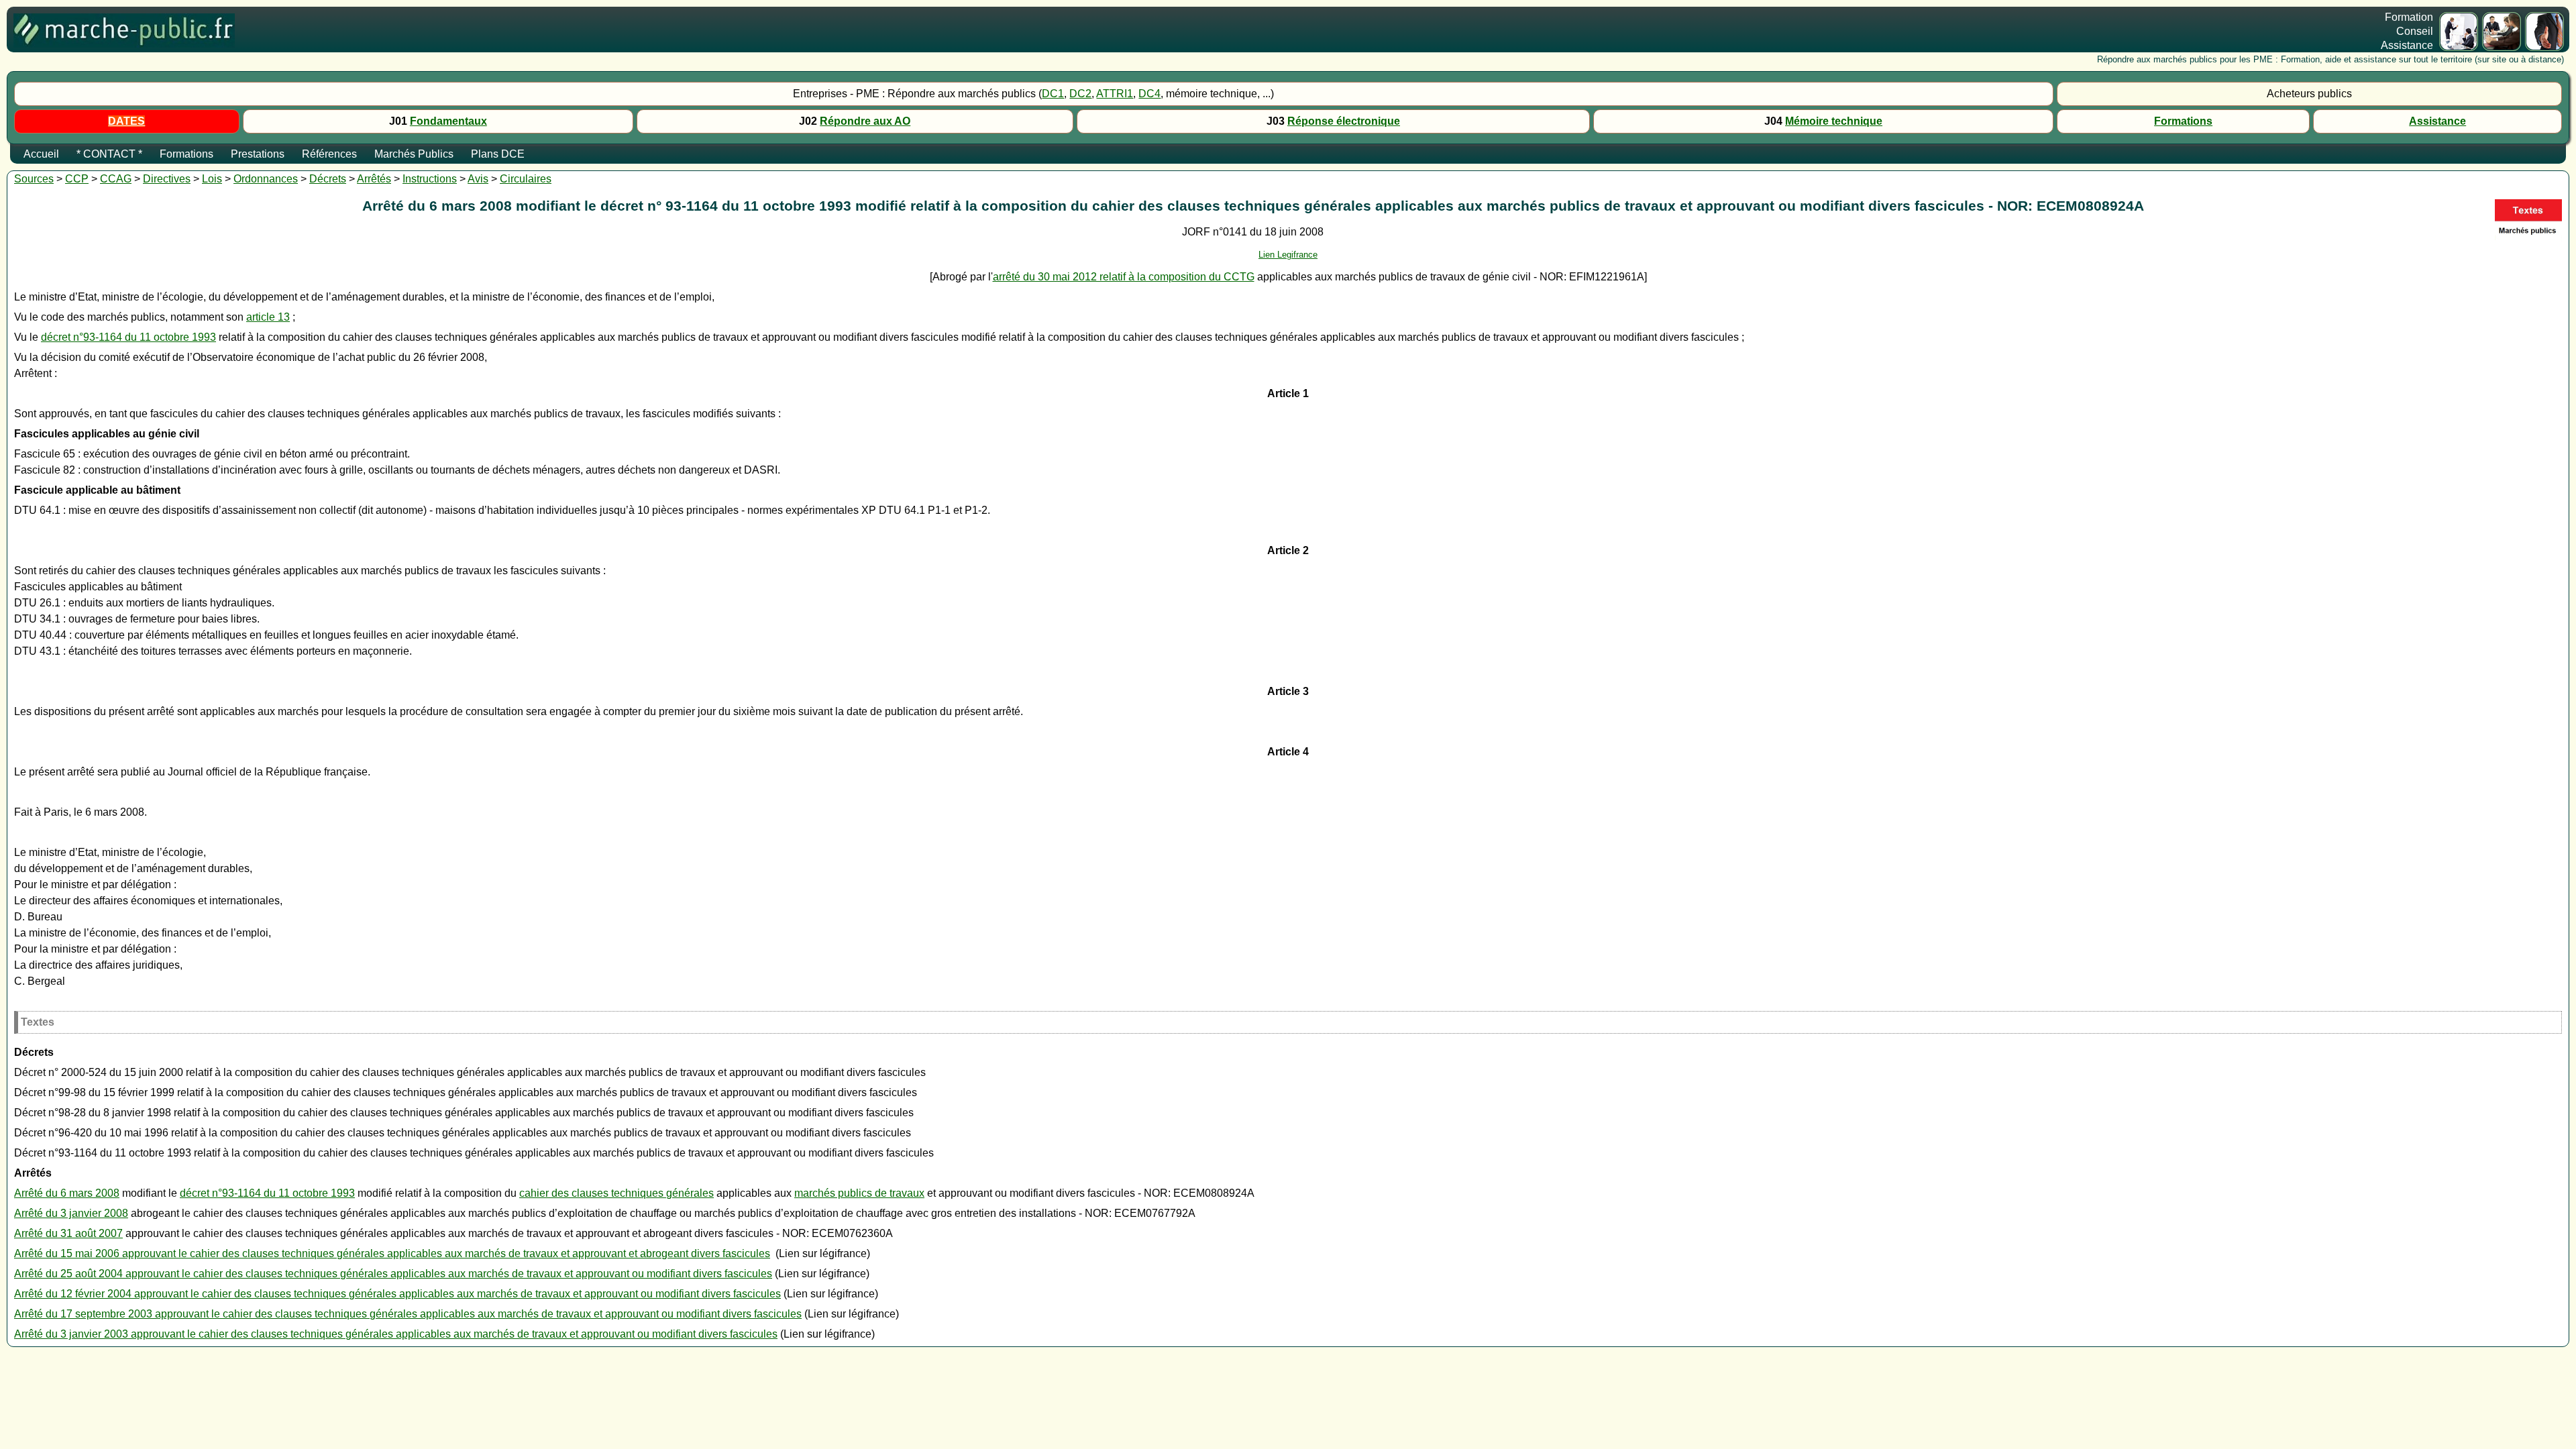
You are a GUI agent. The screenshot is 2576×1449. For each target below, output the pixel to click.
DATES (126, 121)
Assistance (2437, 121)
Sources (34, 179)
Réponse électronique (1344, 121)
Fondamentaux (448, 121)
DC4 (1149, 94)
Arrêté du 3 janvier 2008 (71, 1213)
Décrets (328, 179)
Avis (478, 179)
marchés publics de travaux (859, 1193)
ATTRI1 (1115, 94)
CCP (77, 179)
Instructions (430, 179)
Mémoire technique (1834, 121)
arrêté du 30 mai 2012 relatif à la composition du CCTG (1124, 277)
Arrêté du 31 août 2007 (68, 1233)
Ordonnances (266, 179)
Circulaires (526, 179)
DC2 (1080, 94)
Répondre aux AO (865, 121)
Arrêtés (374, 179)
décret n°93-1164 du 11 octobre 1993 (128, 337)
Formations (2183, 121)
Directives (167, 179)
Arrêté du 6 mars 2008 (67, 1193)
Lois (212, 179)
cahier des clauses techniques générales (616, 1193)
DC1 (1053, 94)
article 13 (268, 317)
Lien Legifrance (1288, 255)
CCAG (116, 179)
